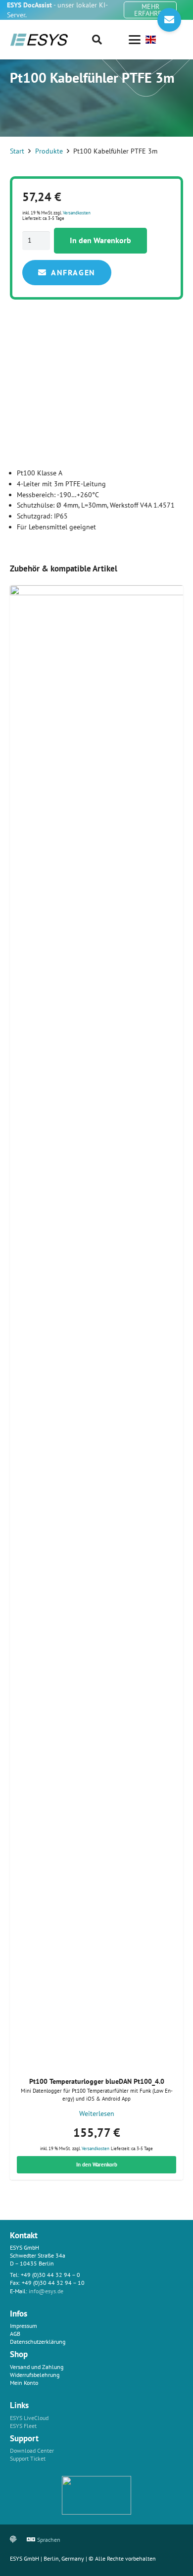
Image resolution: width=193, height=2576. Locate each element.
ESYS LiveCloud (29, 2418)
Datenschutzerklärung (38, 2342)
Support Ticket (28, 2458)
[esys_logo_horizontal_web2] (39, 40)
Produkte (49, 151)
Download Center (32, 2450)
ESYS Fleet (23, 2426)
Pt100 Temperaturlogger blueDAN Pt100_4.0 (97, 2081)
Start (17, 151)
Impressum (24, 2326)
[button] (97, 40)
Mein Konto (24, 2383)
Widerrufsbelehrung (35, 2375)
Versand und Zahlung (37, 2367)
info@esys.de (46, 2291)
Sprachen (49, 2540)
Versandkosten (77, 213)
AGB (15, 2334)
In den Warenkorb (100, 240)
